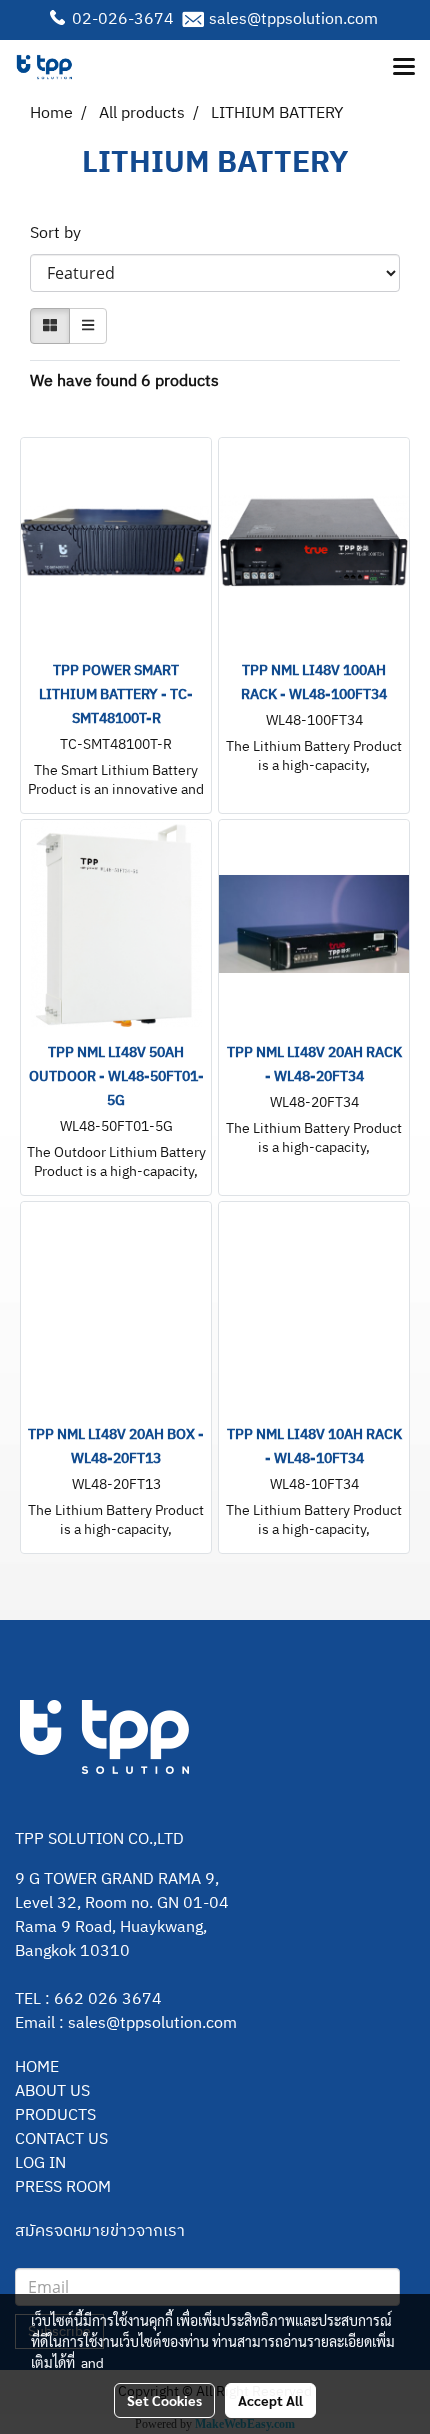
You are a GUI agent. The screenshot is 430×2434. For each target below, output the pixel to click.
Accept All (270, 2400)
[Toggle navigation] (404, 68)
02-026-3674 (123, 19)
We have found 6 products (124, 382)
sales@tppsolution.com (293, 19)
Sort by (61, 234)
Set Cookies (164, 2400)
